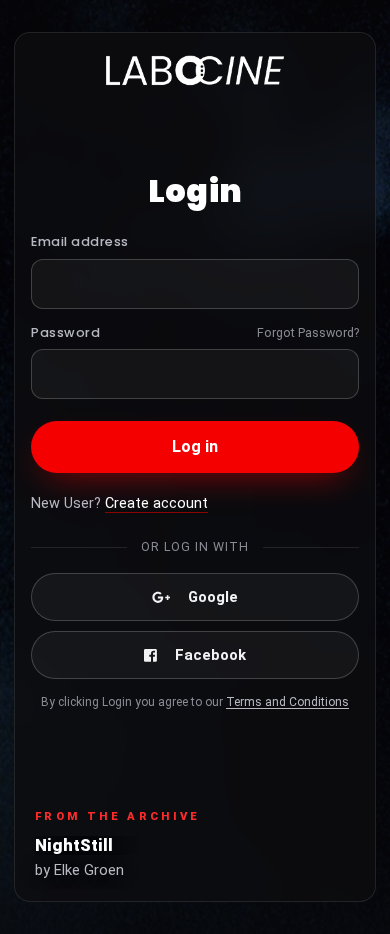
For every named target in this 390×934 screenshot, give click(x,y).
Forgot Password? (308, 332)
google (213, 597)
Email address (80, 241)
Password (65, 332)
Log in (195, 446)
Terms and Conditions (287, 702)
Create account (156, 503)
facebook (210, 655)
